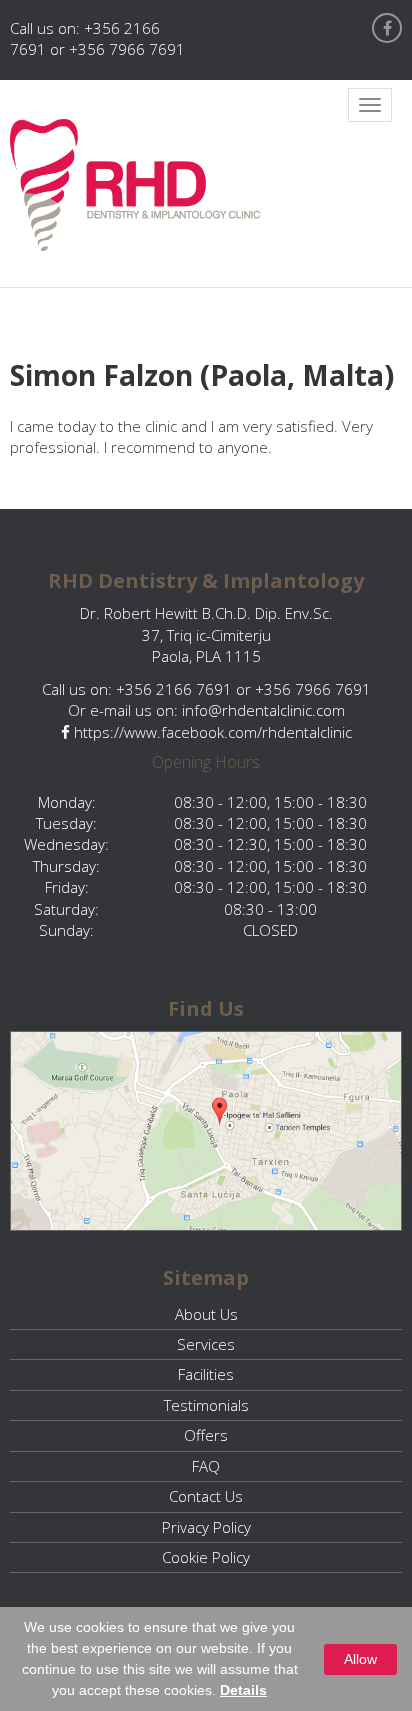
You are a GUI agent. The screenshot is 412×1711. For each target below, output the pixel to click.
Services (206, 1344)
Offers (206, 1435)
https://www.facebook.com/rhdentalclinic (211, 732)
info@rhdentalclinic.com (263, 710)
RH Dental (135, 185)
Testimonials (206, 1405)
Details (243, 1690)
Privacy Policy (206, 1527)
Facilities (206, 1374)
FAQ (206, 1466)
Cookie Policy (206, 1557)
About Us (206, 1314)
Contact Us (206, 1496)
